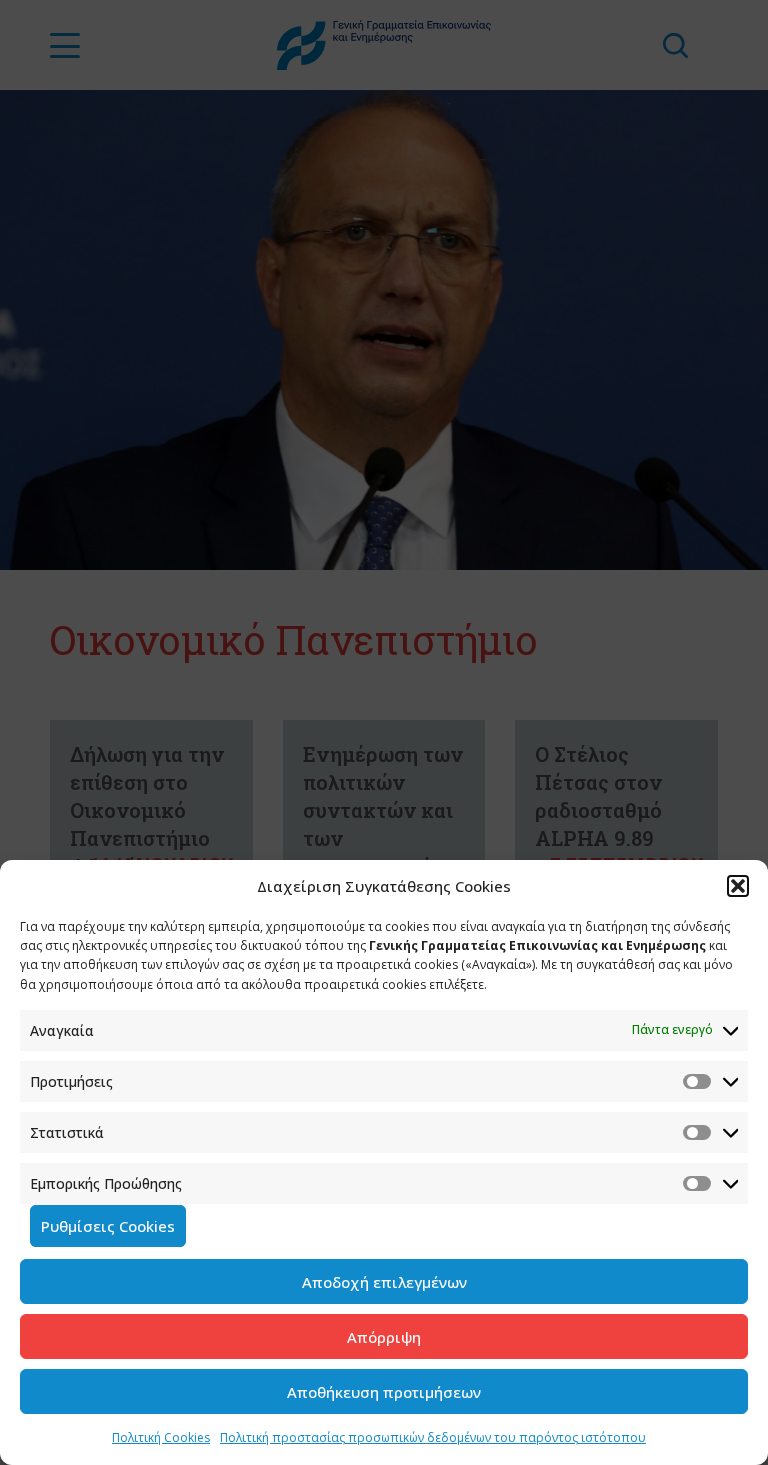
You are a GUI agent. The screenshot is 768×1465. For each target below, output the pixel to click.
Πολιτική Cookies (161, 1437)
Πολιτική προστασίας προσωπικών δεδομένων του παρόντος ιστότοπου (433, 1437)
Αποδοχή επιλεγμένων (384, 1282)
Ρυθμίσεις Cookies (108, 1226)
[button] (738, 886)
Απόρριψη (384, 1337)
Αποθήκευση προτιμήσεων (384, 1392)
